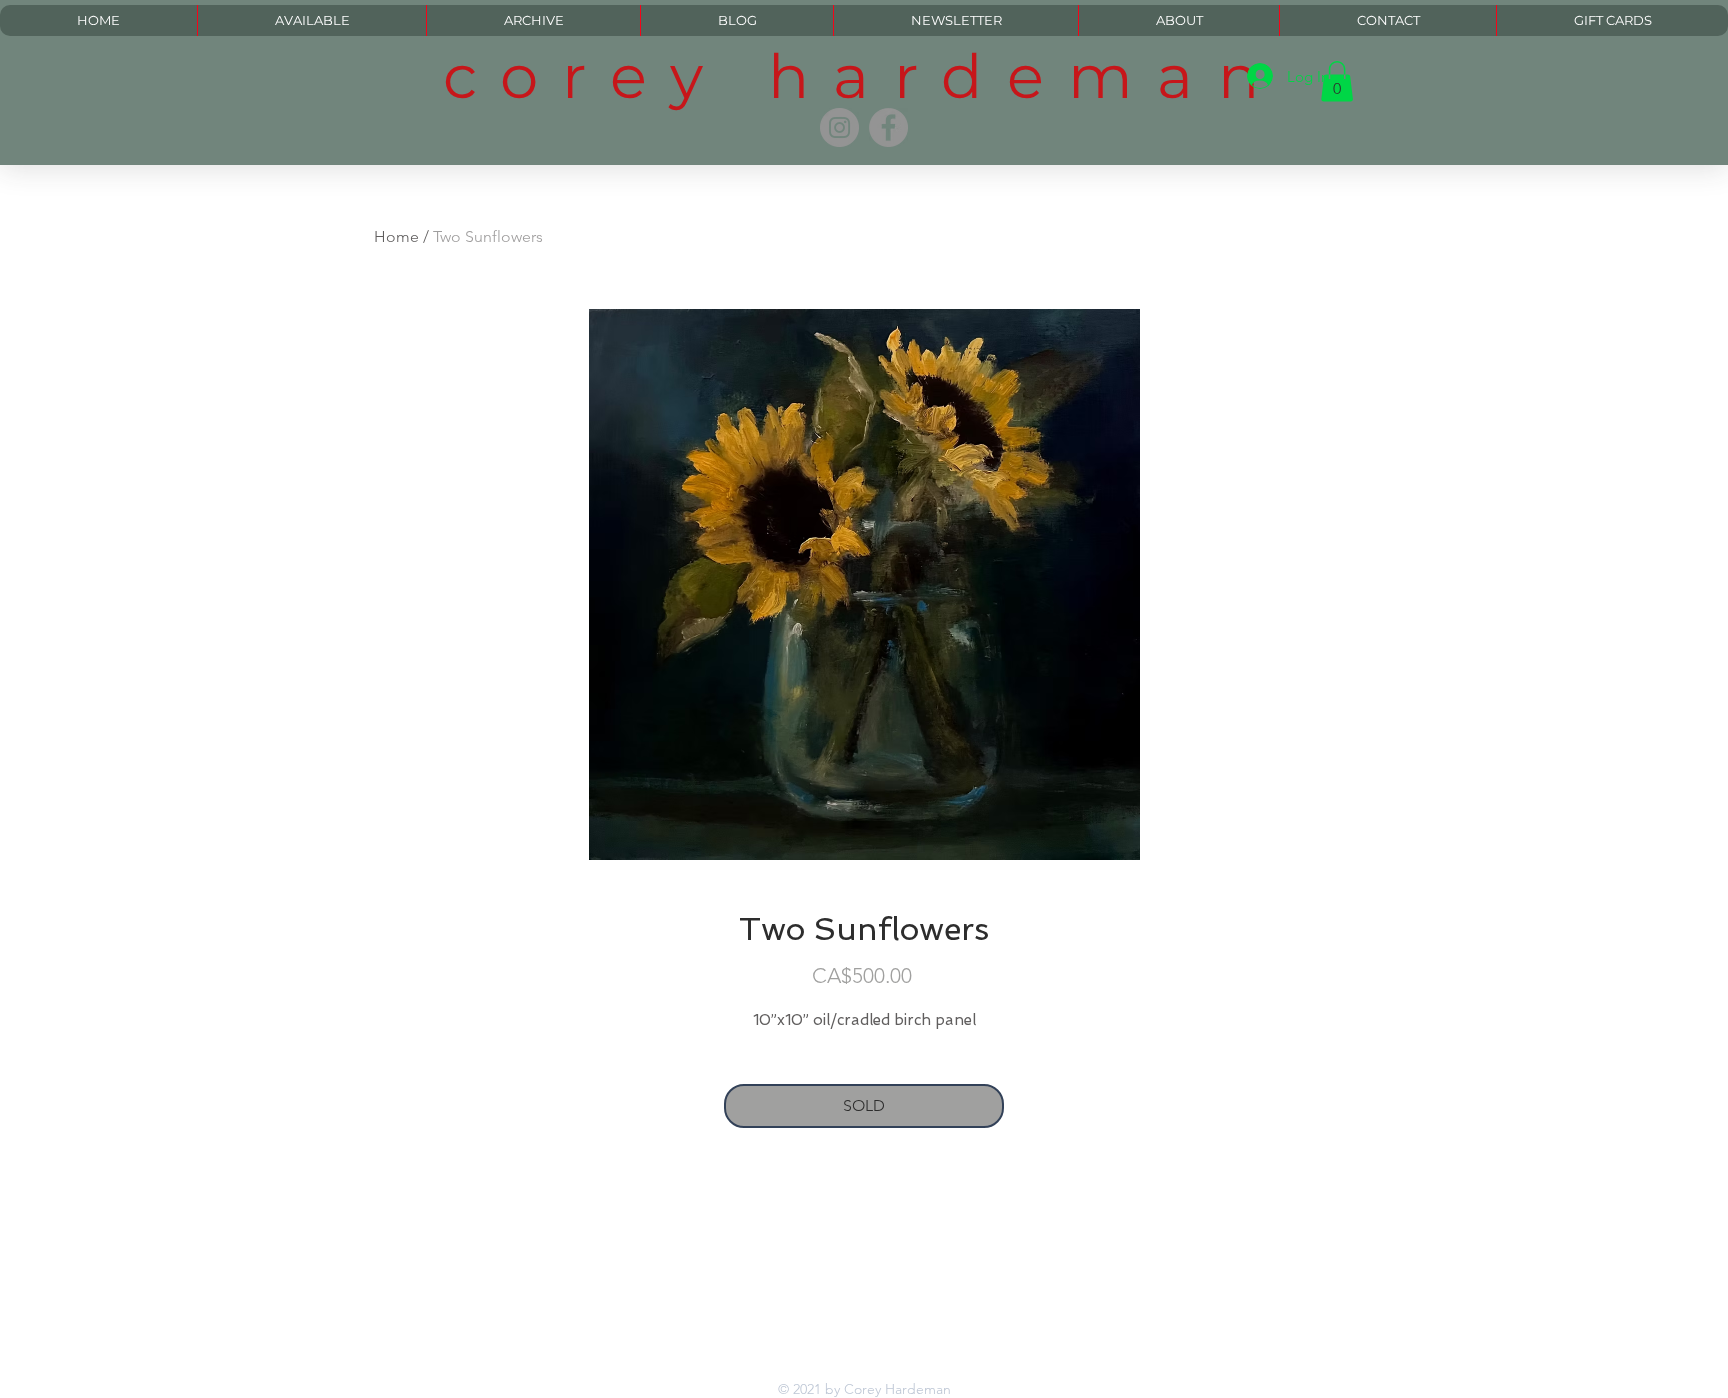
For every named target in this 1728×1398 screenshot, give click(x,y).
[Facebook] (888, 127)
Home (396, 236)
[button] (1337, 81)
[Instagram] (839, 127)
